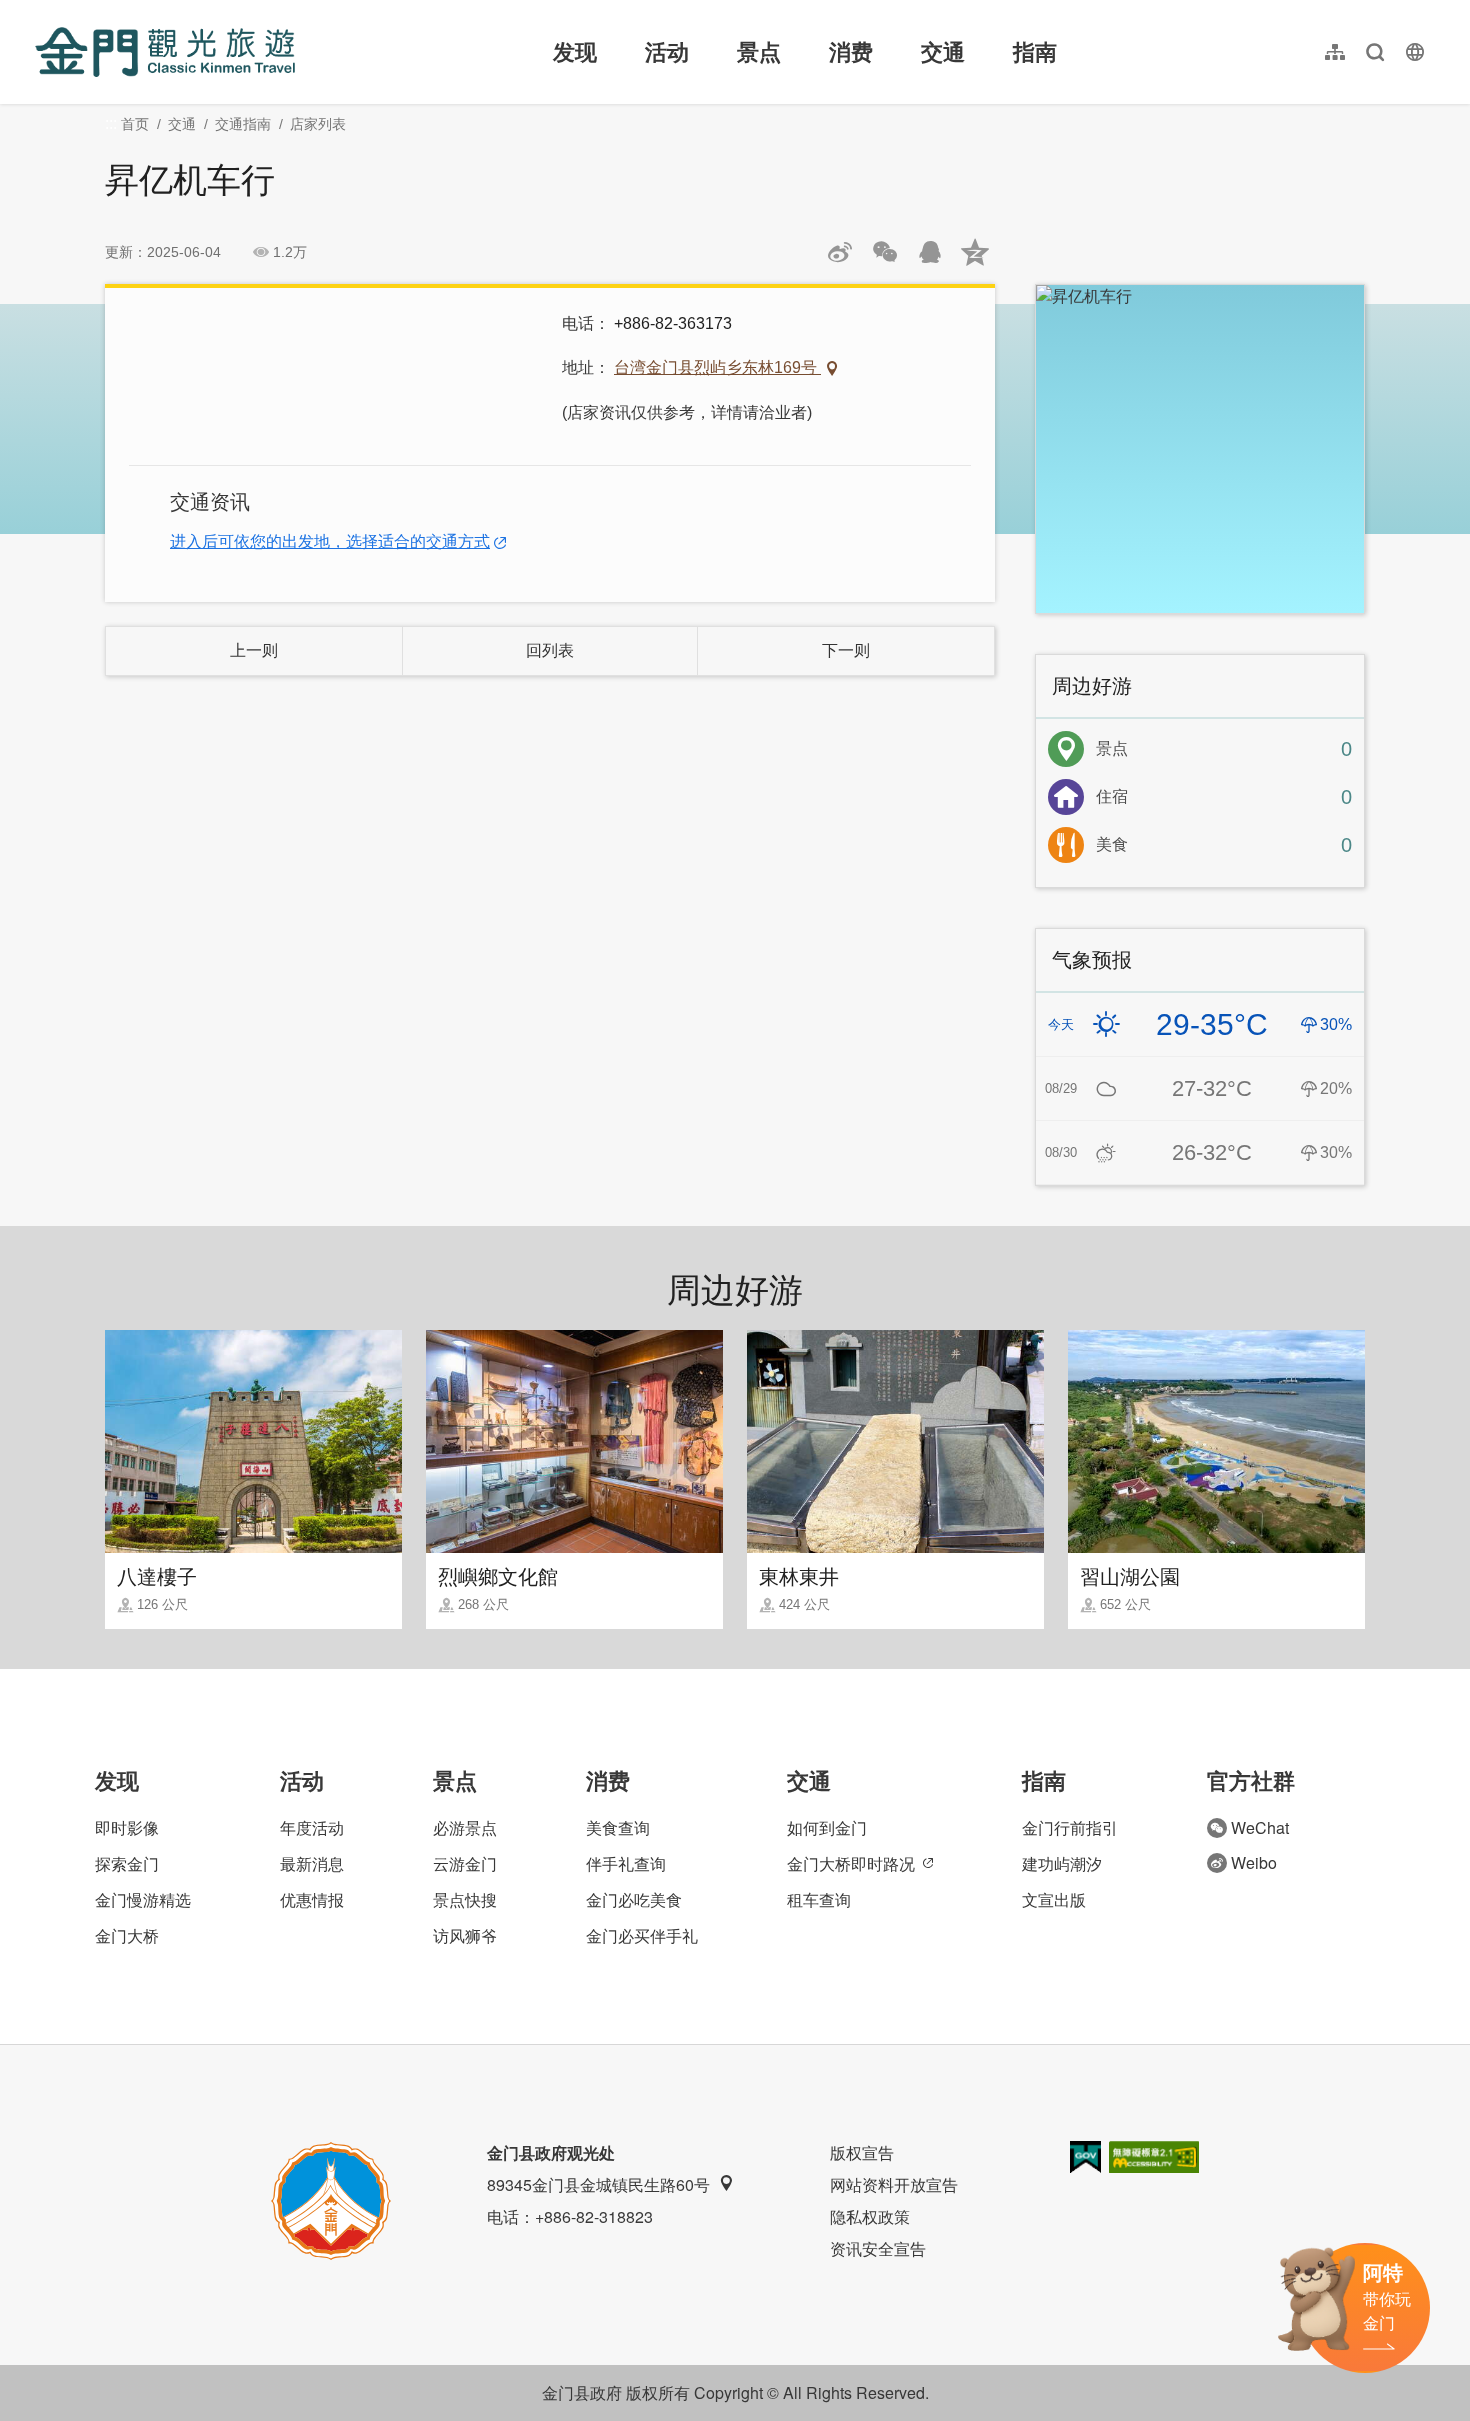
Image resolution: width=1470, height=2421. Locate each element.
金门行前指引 (1070, 1827)
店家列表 (318, 124)
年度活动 (312, 1827)
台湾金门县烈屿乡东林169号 (717, 367)
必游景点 (465, 1827)
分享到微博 (840, 252)
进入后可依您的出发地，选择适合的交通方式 (330, 541)
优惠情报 (312, 1899)
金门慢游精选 (143, 1899)
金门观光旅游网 (165, 52)
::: (41, 11)
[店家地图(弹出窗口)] (1200, 449)
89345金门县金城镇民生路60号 (598, 2184)
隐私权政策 (870, 2216)
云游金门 (465, 1863)
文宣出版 (1054, 1899)
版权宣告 (862, 2152)
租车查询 (819, 1899)
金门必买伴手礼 (642, 1935)
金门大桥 (127, 1935)
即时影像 (127, 1827)
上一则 (254, 650)
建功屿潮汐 (1062, 1863)
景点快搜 (465, 1899)
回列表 (550, 650)
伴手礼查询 (626, 1863)
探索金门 (127, 1863)
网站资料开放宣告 (894, 2184)
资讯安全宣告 (878, 2248)
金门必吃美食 (634, 1899)
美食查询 (618, 1827)
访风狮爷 (465, 1935)
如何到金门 (827, 1827)
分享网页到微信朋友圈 (885, 252)
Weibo (1254, 1862)
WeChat (1260, 1827)
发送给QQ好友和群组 (930, 252)
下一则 (846, 650)
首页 (135, 124)
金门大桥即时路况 (851, 1863)
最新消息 (312, 1863)
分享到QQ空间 (975, 252)
